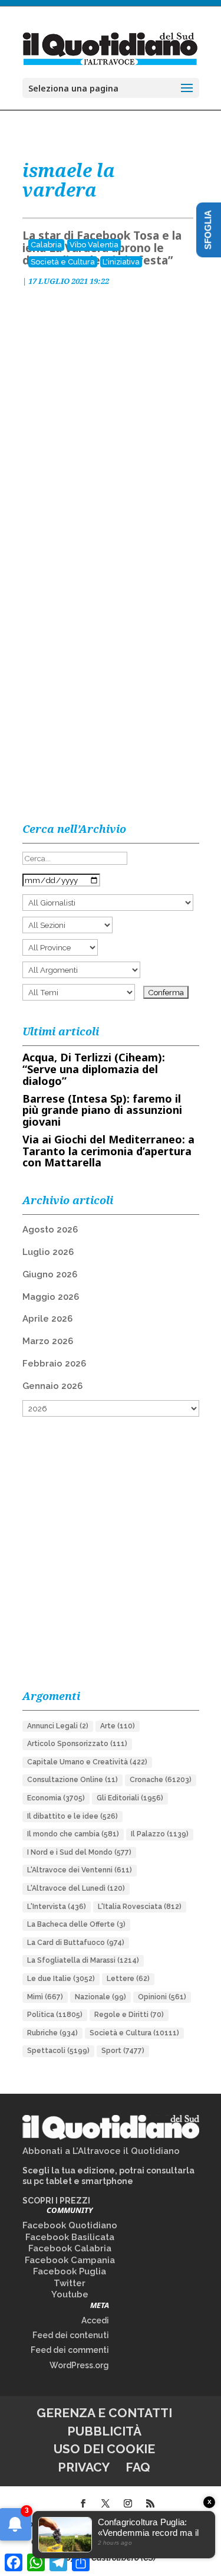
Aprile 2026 (47, 1319)
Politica (55, 2015)
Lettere (128, 1979)
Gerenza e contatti (104, 2413)
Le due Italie (61, 1979)
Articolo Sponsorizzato (77, 1744)
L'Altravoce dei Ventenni (80, 1870)
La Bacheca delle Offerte (76, 1924)
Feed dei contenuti (71, 2335)
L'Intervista (57, 1907)
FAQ (138, 2467)
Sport (123, 2051)
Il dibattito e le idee (72, 1816)
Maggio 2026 (51, 1297)
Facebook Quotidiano (70, 2225)
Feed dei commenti (70, 2350)
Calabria (46, 245)
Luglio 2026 (48, 1252)
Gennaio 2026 (52, 1386)
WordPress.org (79, 2365)
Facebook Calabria (70, 2248)
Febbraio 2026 (54, 1364)
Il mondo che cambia (73, 1834)
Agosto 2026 (50, 1230)
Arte (118, 1726)
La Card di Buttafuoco (76, 1943)
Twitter (70, 2283)
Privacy (84, 2467)
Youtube (70, 2294)
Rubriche (52, 2033)
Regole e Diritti (129, 2015)
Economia (56, 1798)
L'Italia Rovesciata (140, 1907)
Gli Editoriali (130, 1798)
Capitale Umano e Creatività (87, 1762)
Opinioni (162, 1997)
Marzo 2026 (48, 1341)
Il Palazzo (160, 1834)
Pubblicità (104, 2431)
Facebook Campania (70, 2260)
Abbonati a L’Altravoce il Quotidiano (101, 2151)
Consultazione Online (72, 1780)
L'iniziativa (121, 262)
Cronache (161, 1780)
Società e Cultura (63, 262)
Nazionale (100, 1997)
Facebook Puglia (70, 2271)
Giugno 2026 (50, 1274)
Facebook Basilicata (70, 2237)
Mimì (45, 1997)
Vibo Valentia (94, 245)
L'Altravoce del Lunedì (76, 1888)
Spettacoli (58, 2051)
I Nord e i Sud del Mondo (79, 1852)
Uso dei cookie (104, 2449)
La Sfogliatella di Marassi (83, 1960)
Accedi (95, 2320)
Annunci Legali (58, 1726)
